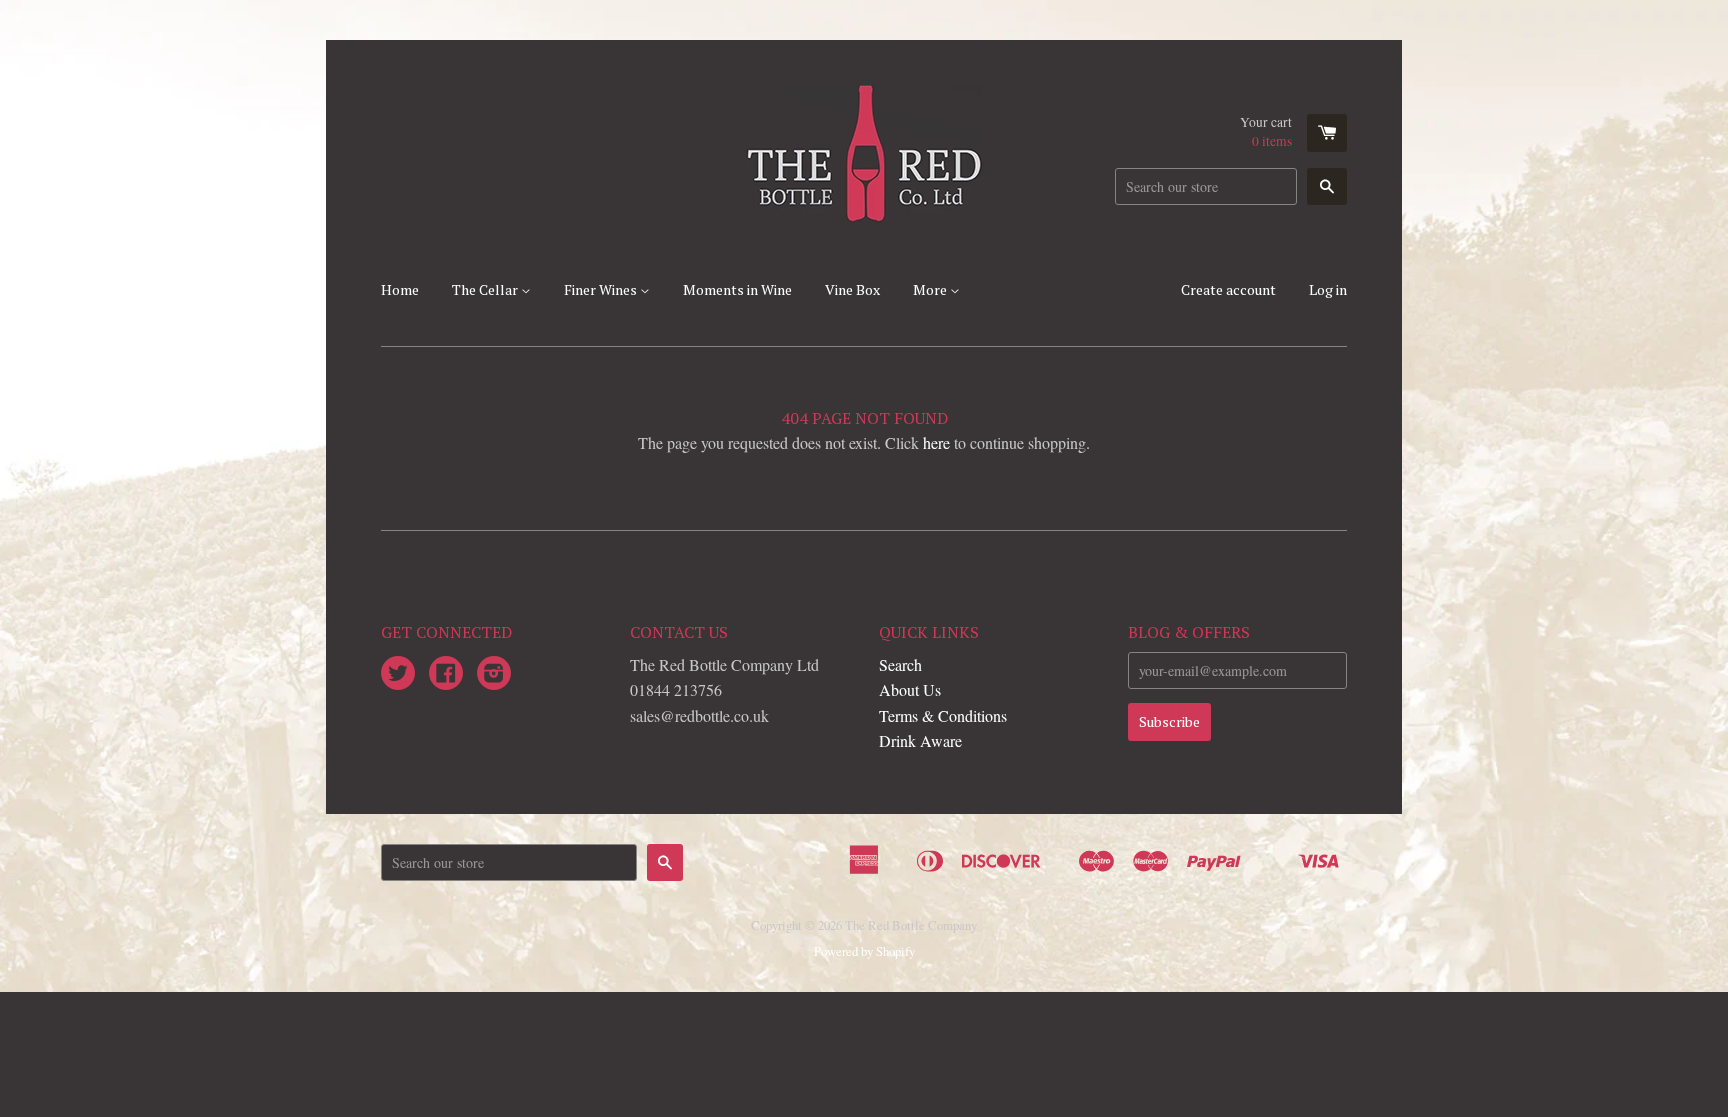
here (936, 442)
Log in (1328, 289)
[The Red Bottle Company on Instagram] (494, 674)
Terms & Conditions (943, 715)
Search (900, 664)
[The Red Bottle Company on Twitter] (398, 674)
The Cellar (486, 289)
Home (400, 289)
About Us (910, 689)
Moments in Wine (737, 289)
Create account (1228, 289)
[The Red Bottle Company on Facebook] (446, 674)
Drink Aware (920, 740)
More (931, 289)
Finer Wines (602, 289)
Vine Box (852, 289)
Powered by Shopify (864, 951)
